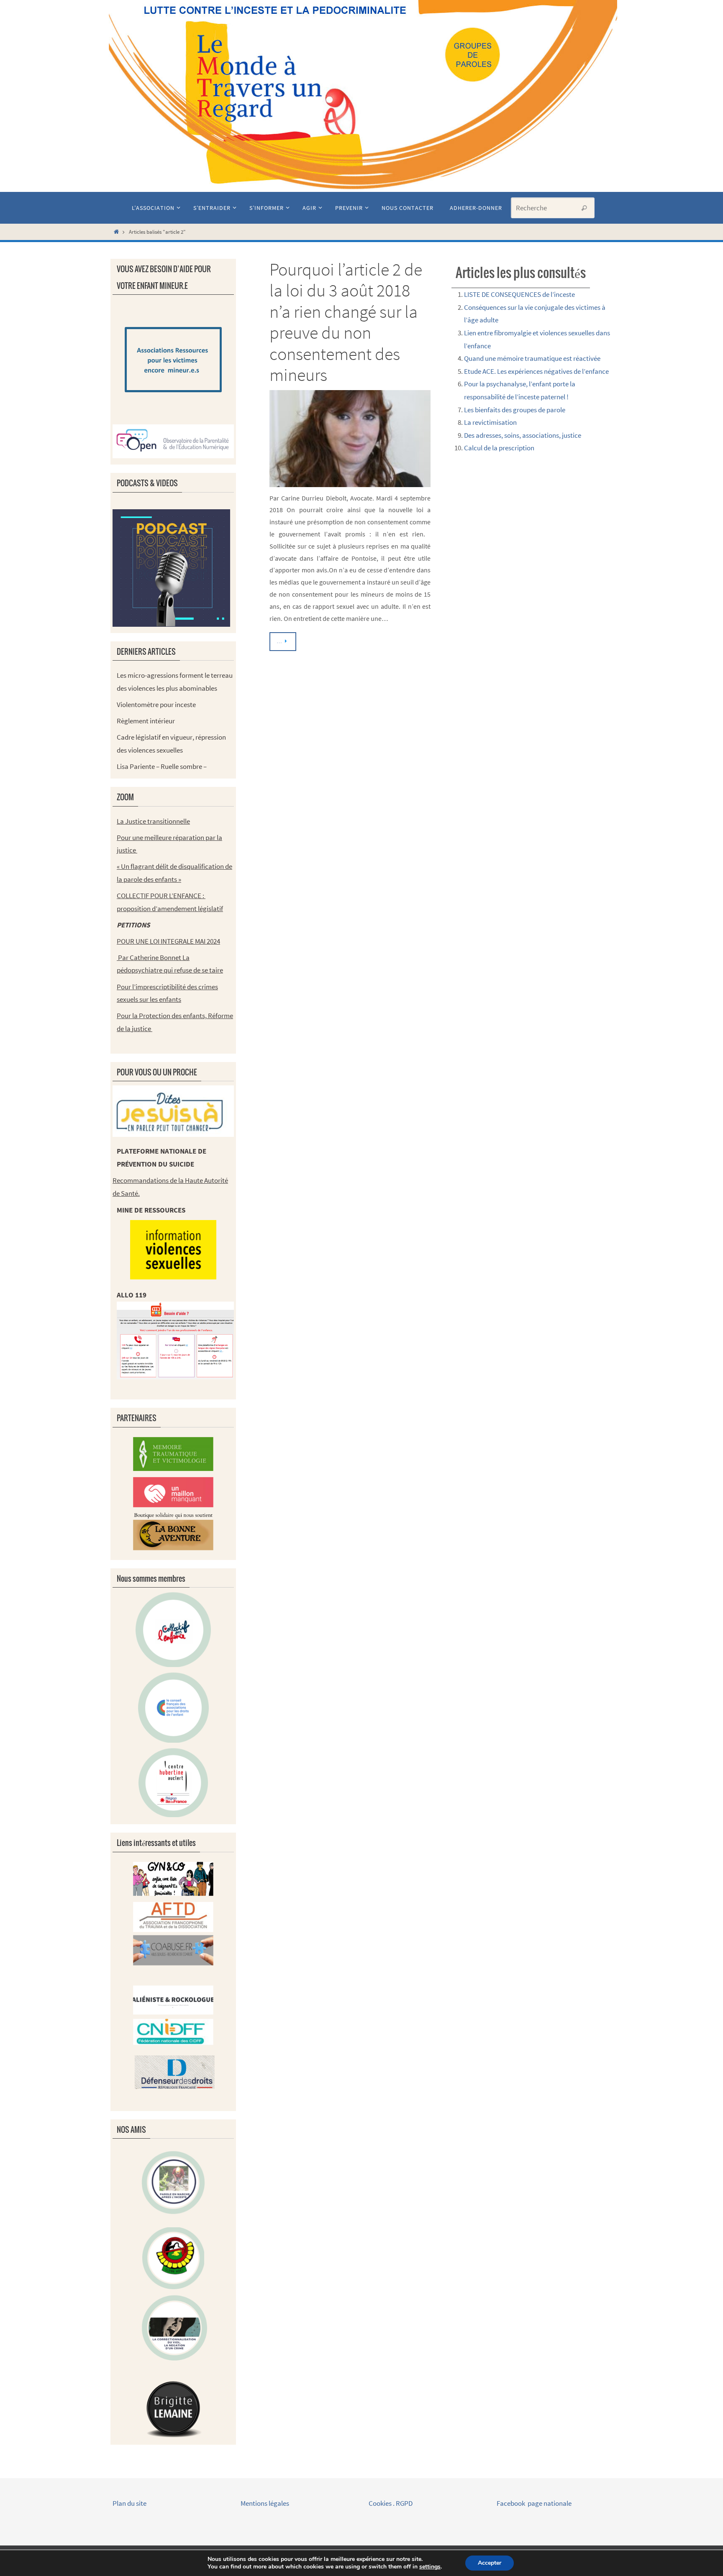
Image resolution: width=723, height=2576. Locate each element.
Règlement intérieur (146, 721)
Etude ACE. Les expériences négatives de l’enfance (536, 371)
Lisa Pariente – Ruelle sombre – (162, 766)
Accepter (490, 2563)
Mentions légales (265, 2503)
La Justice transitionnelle (153, 821)
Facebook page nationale (534, 2503)
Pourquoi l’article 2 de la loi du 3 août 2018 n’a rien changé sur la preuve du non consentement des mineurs (346, 322)
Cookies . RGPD (391, 2503)
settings (430, 2567)
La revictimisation (490, 422)
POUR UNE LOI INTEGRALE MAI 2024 (168, 941)
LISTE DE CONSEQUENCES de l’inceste (519, 294)
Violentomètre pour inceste (156, 705)
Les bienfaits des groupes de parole (515, 410)
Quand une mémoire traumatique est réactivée (532, 358)
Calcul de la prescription (499, 448)
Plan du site (129, 2503)
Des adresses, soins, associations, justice (523, 435)
